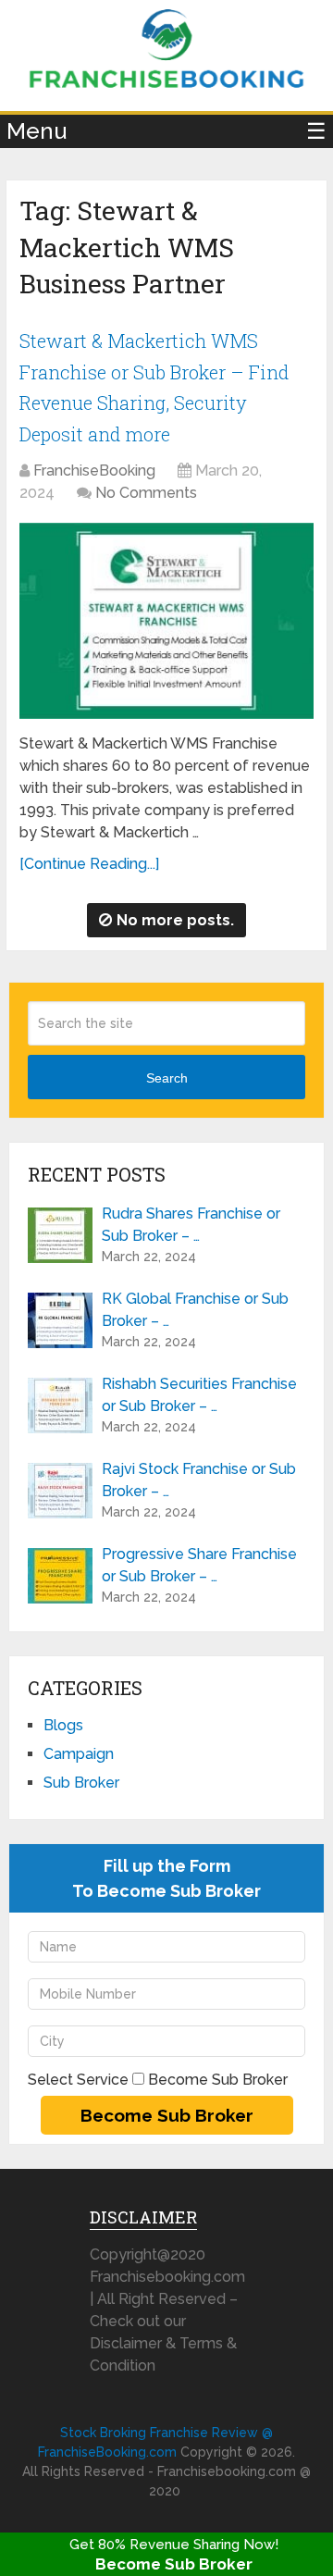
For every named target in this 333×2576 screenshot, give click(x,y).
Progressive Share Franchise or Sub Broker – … (199, 1565)
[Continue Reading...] (89, 864)
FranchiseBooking (94, 471)
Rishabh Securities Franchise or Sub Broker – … (199, 1395)
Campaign (79, 1754)
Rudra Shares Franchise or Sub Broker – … (191, 1225)
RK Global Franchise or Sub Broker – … (195, 1310)
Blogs (63, 1725)
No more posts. (175, 920)
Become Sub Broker (174, 2564)
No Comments (146, 493)
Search (167, 1078)
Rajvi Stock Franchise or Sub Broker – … (199, 1480)
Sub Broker (81, 1783)
